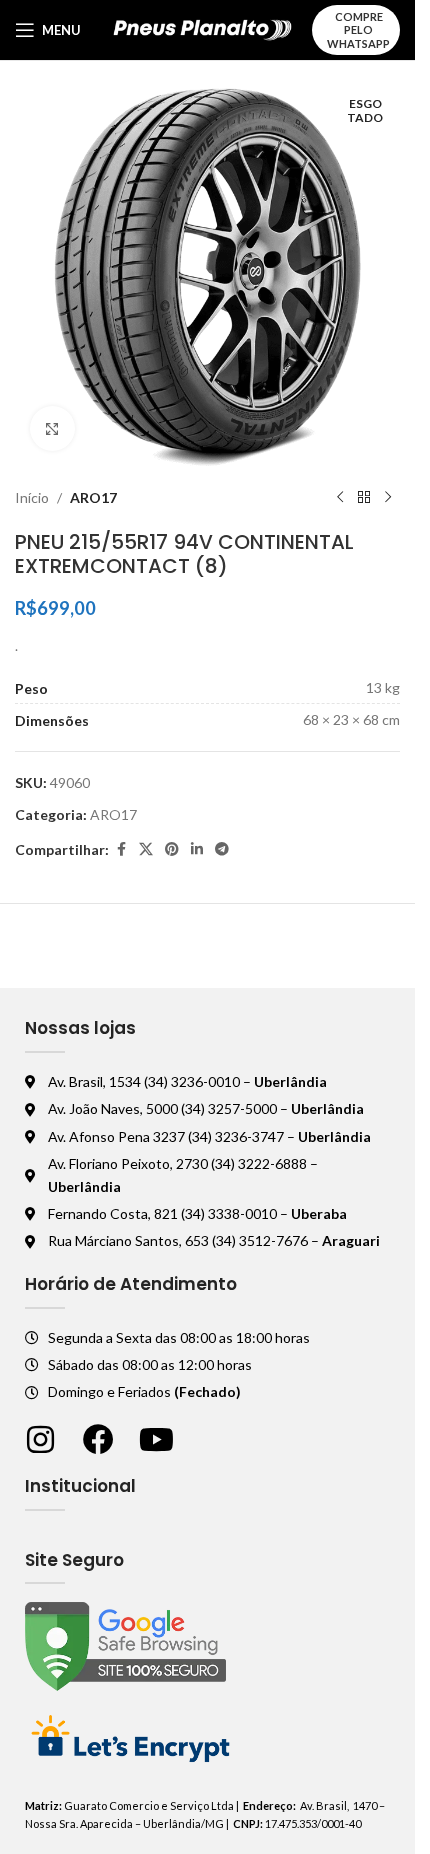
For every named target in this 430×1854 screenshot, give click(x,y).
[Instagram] (40, 1439)
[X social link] (146, 849)
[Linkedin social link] (197, 849)
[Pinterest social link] (172, 849)
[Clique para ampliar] (52, 428)
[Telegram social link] (222, 849)
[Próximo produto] (388, 498)
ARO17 (93, 497)
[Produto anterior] (340, 498)
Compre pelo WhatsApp (358, 29)
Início (32, 497)
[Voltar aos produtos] (364, 498)
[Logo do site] (202, 28)
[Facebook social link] (121, 849)
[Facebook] (98, 1439)
